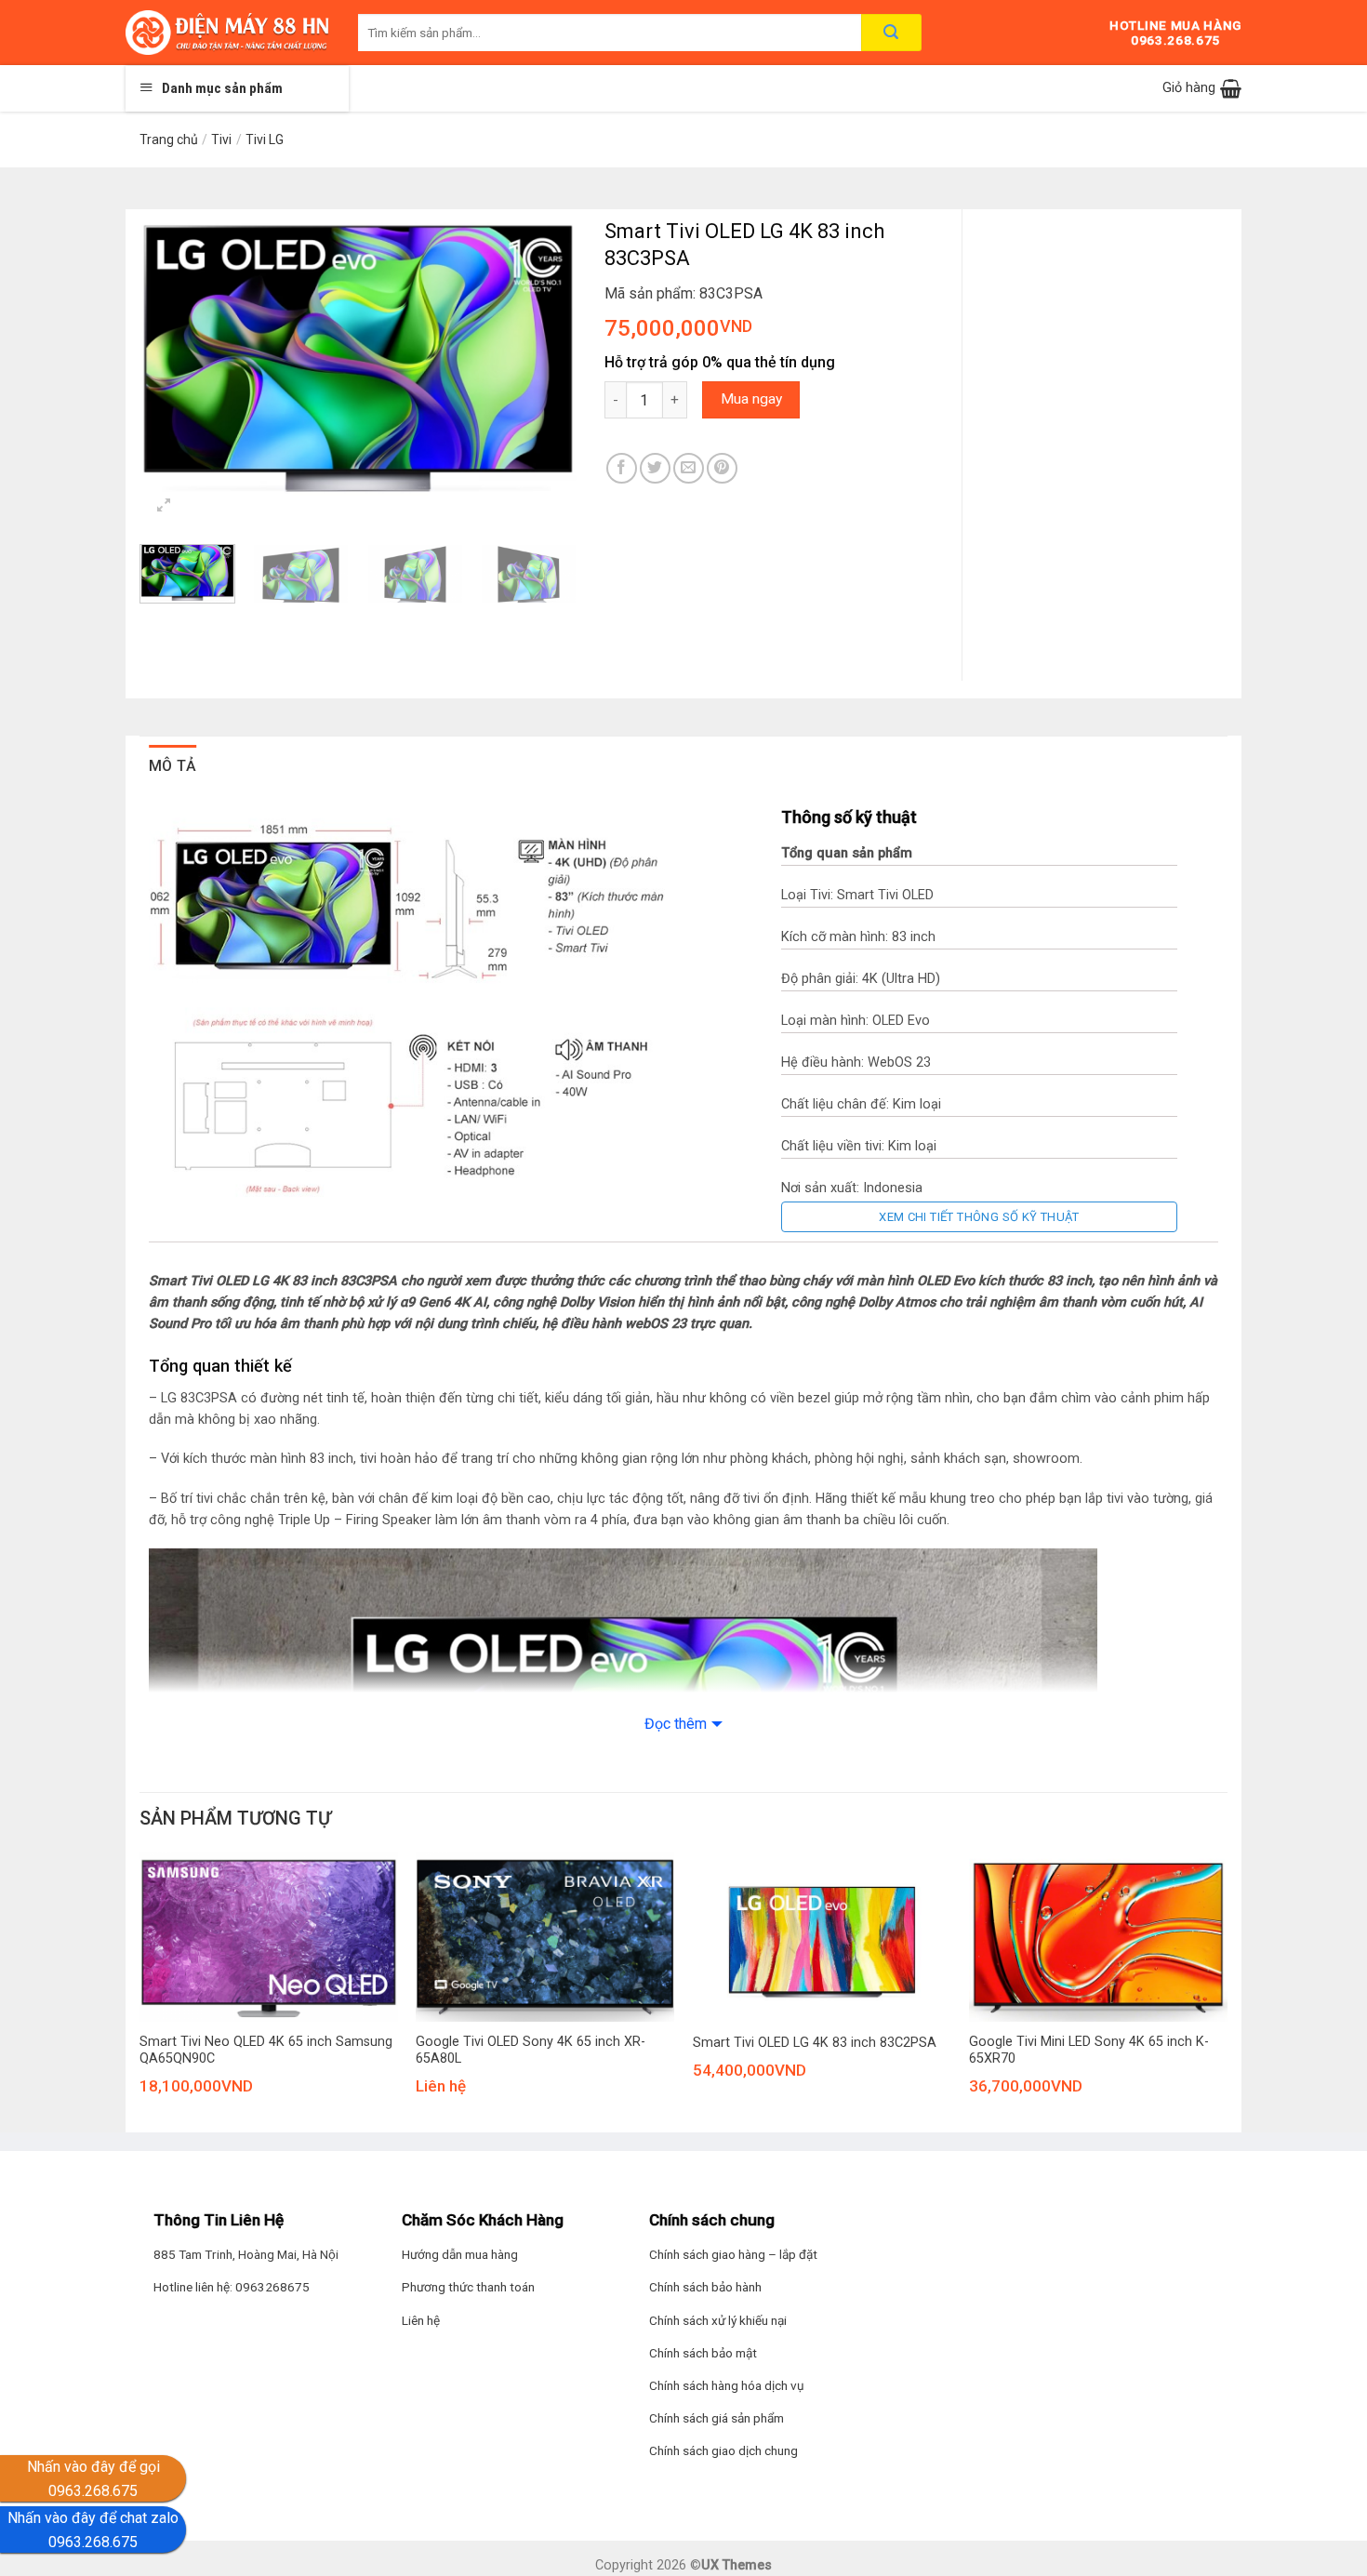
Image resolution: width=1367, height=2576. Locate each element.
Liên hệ (421, 2320)
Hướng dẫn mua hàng (460, 2254)
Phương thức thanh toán (468, 2287)
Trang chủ (169, 139)
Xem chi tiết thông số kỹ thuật (979, 1217)
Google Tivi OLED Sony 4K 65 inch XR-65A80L (531, 2051)
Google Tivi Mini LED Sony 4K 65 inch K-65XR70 (1089, 2051)
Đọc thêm (676, 1724)
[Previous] (172, 355)
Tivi (221, 139)
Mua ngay (751, 399)
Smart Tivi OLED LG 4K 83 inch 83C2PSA (815, 2043)
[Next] (544, 355)
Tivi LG (265, 139)
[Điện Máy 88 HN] (228, 33)
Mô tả (173, 766)
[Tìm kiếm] (891, 33)
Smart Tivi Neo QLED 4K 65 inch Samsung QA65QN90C (266, 2051)
